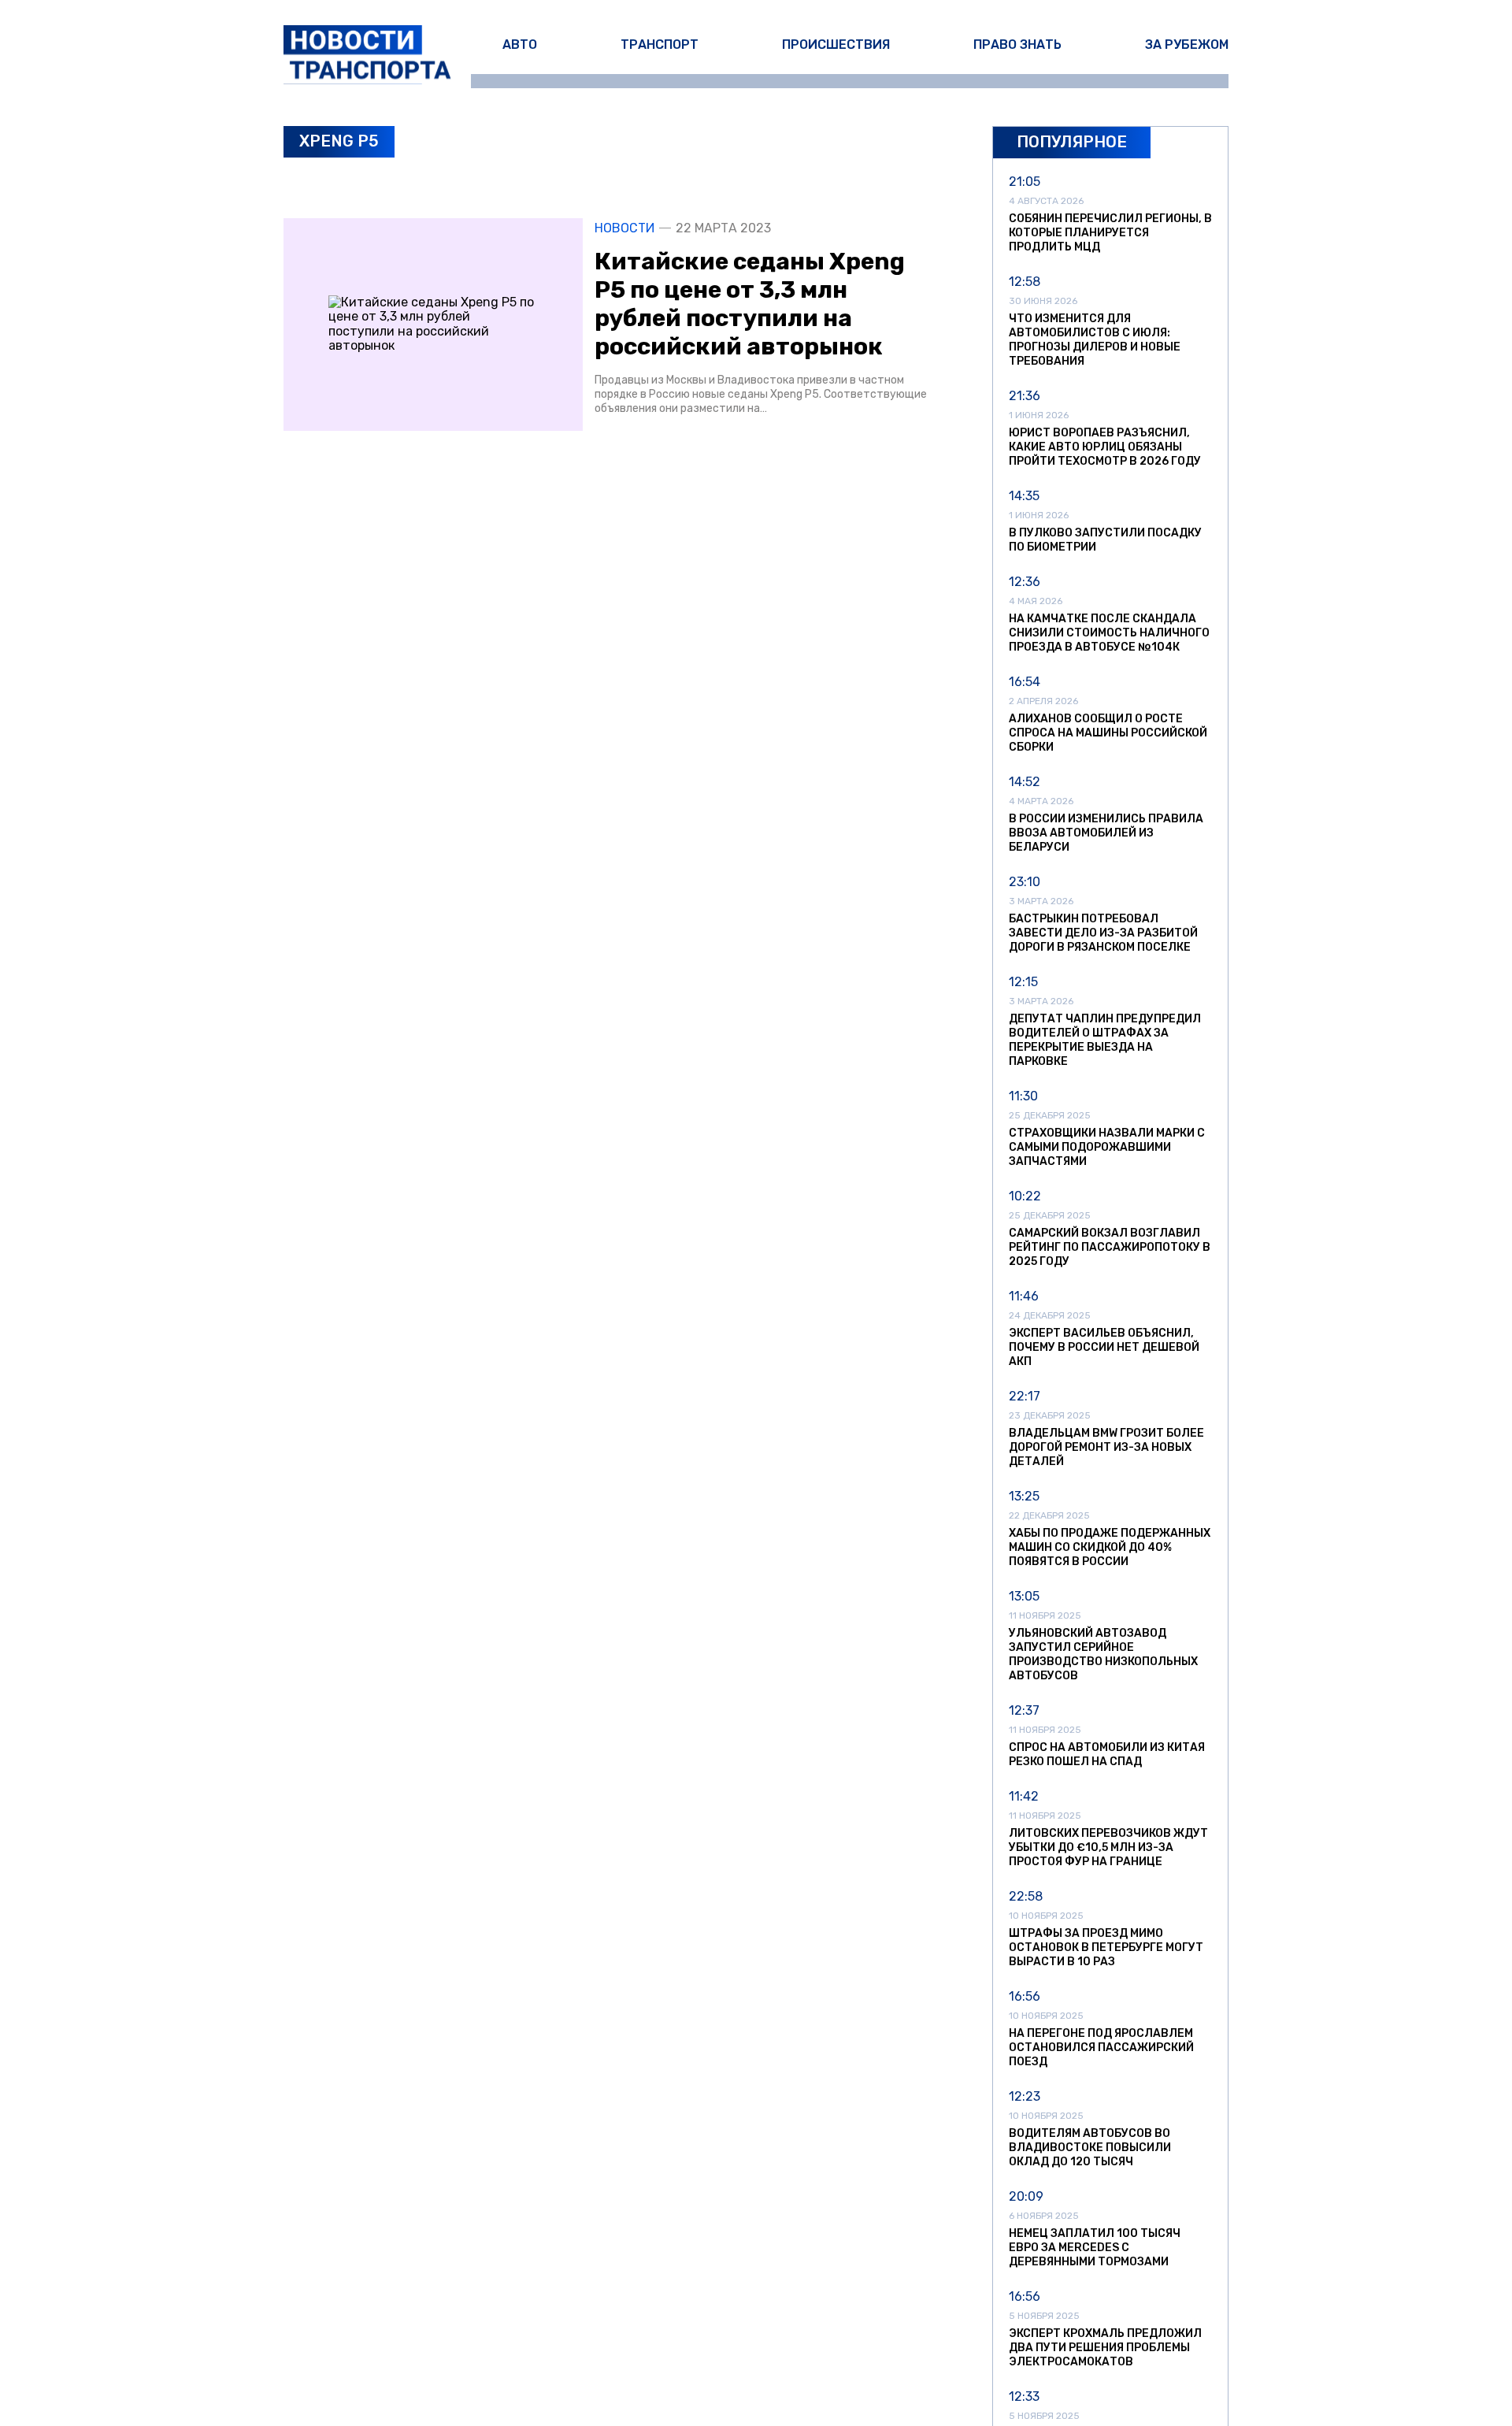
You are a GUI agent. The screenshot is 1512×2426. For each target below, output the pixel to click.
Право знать (1017, 45)
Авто (520, 45)
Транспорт (660, 45)
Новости (624, 228)
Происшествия (836, 45)
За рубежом (1187, 45)
